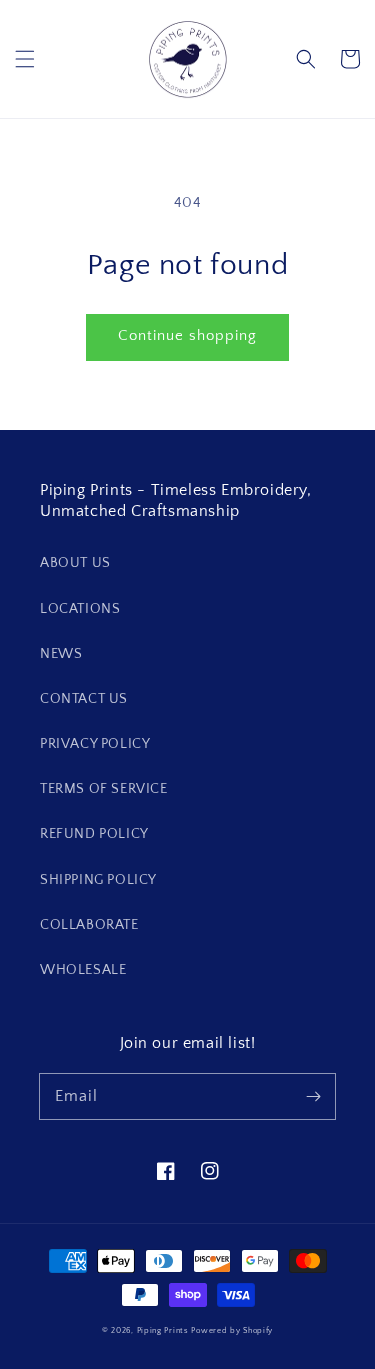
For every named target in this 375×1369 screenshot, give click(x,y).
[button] (25, 59)
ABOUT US (75, 563)
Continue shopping (187, 335)
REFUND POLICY (94, 834)
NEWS (61, 654)
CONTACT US (84, 699)
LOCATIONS (80, 609)
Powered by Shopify (232, 1330)
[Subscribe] (313, 1096)
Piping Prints (163, 1330)
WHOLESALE (83, 970)
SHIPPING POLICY (98, 880)
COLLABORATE (89, 925)
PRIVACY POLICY (95, 744)
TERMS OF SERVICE (104, 789)
